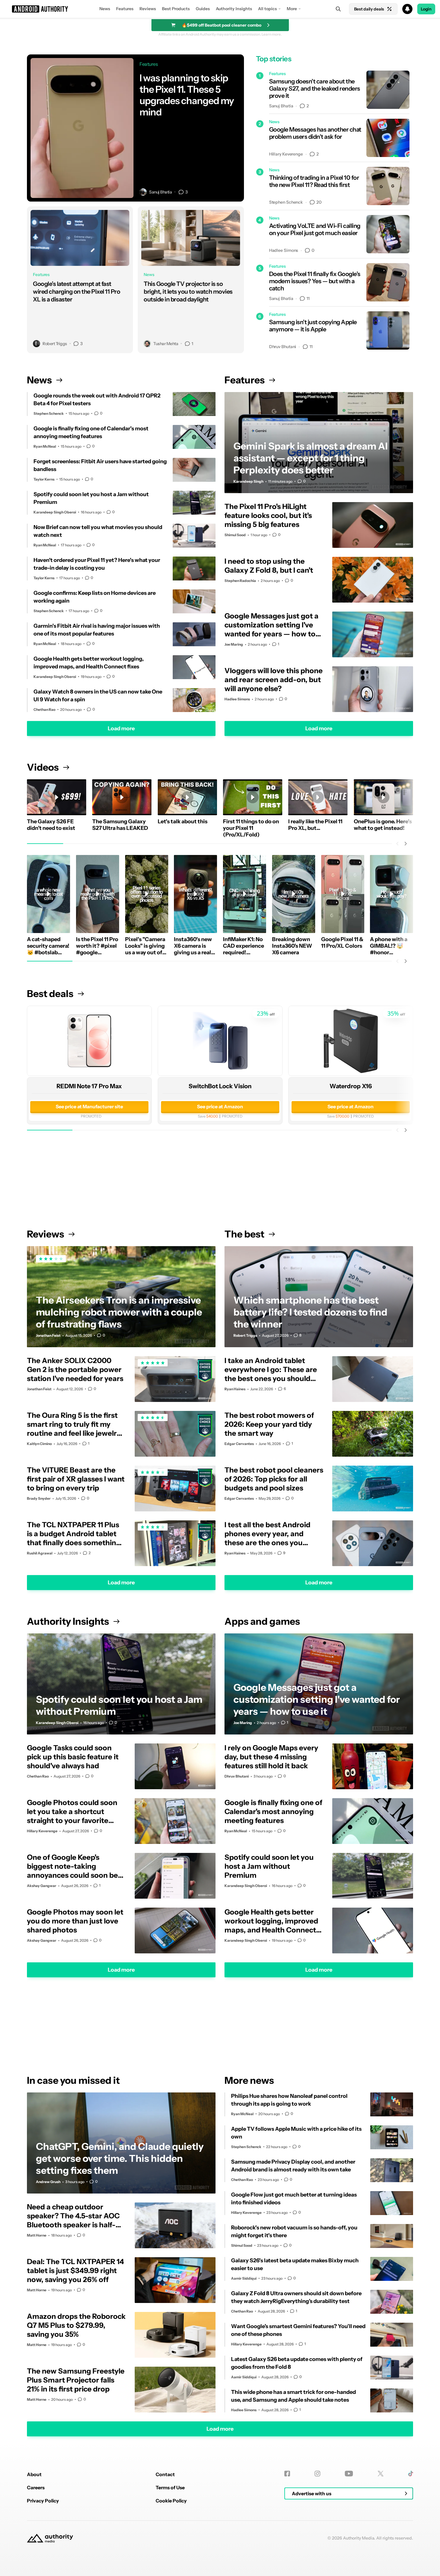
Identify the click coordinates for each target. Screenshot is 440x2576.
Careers (36, 2487)
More (292, 9)
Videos (43, 767)
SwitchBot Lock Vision (220, 1086)
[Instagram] (317, 2474)
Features (125, 9)
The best (244, 1234)
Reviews (148, 9)
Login (426, 9)
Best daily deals (369, 9)
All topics (267, 9)
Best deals (50, 994)
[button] (220, 9)
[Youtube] (349, 2474)
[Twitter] (381, 2474)
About (34, 2474)
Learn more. (272, 34)
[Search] (338, 9)
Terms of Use (170, 2487)
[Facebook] (287, 2474)
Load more (121, 728)
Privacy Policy (43, 2501)
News (105, 9)
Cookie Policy (171, 2501)
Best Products (176, 9)
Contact (165, 2474)
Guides (203, 9)
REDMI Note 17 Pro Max (89, 1086)
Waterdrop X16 (351, 1086)
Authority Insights (234, 9)
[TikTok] (411, 2474)
